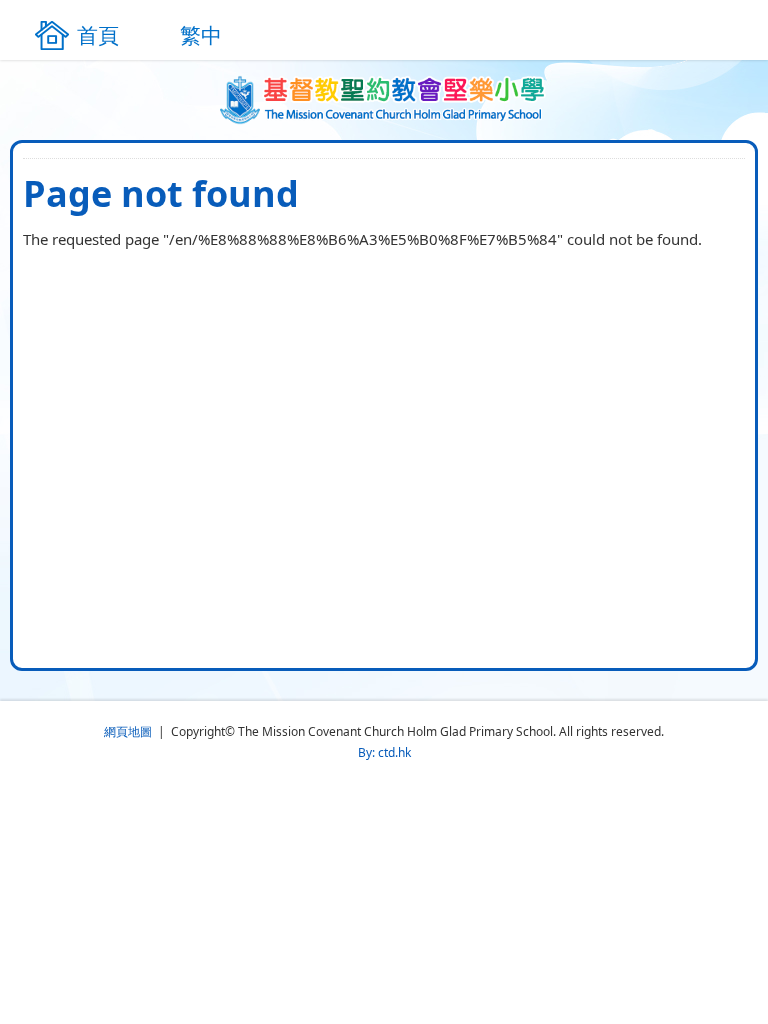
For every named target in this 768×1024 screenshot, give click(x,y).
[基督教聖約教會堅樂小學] (384, 100)
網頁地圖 (128, 731)
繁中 (201, 35)
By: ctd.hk (384, 752)
